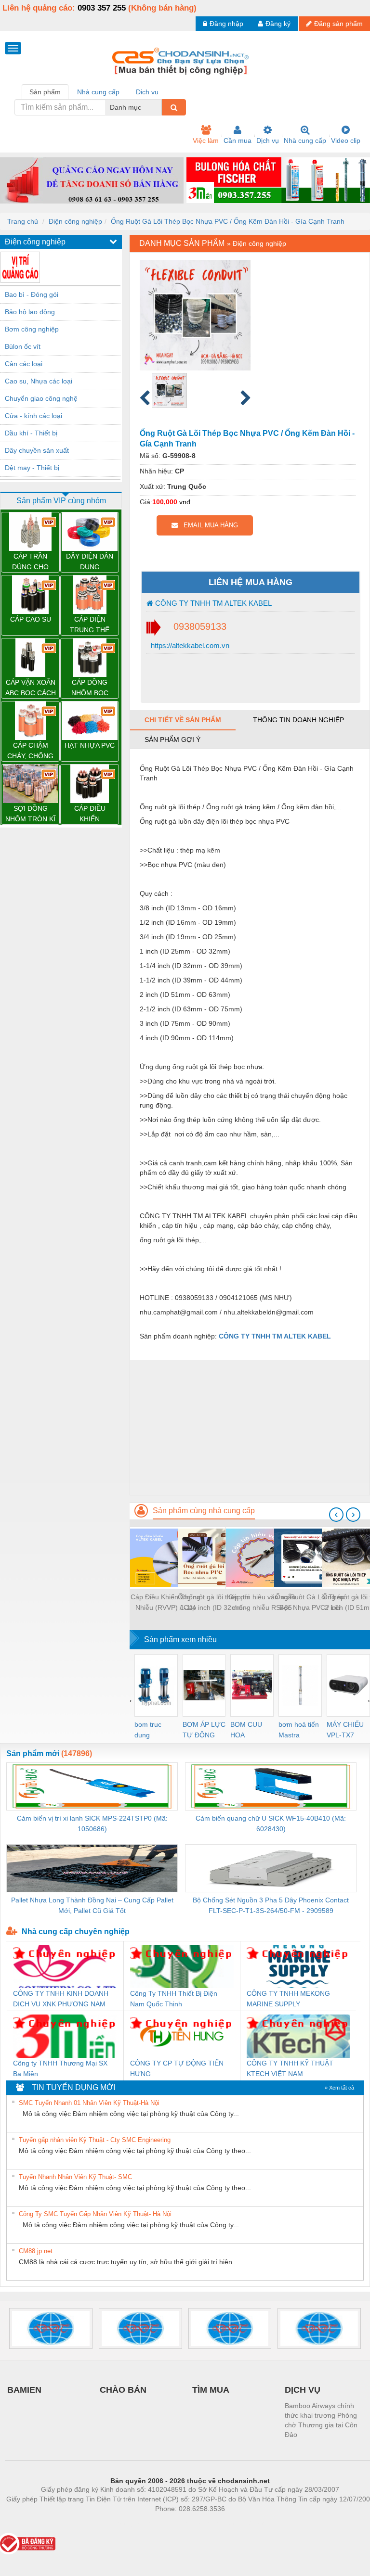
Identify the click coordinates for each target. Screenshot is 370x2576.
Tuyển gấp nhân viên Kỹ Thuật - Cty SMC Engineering (95, 2140)
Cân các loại (24, 364)
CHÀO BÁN (123, 2390)
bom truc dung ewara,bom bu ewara (152, 1730)
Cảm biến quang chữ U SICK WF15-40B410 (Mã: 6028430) (271, 1824)
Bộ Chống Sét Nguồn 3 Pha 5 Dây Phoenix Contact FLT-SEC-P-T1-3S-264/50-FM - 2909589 (271, 1905)
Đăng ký (278, 24)
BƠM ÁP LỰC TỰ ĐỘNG (204, 1730)
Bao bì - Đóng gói (32, 294)
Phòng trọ (127, 2523)
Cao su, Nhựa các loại (39, 381)
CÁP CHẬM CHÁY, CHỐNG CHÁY (30, 751)
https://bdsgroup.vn (177, 2523)
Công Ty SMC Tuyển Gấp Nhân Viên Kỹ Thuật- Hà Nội (95, 2214)
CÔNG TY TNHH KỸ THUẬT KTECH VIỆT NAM (290, 2068)
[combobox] (159, 107)
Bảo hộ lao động (30, 312)
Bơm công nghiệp (32, 329)
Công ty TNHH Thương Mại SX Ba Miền (60, 2068)
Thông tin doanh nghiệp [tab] (298, 720)
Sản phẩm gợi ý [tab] (172, 740)
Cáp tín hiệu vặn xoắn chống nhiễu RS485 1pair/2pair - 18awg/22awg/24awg (262, 1603)
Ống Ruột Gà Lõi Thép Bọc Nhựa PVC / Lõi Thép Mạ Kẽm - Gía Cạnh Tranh (310, 1603)
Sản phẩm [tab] (45, 92)
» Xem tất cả (339, 2088)
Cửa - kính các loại (33, 416)
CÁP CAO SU (31, 619)
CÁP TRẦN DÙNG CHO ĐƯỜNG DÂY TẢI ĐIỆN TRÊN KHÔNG (31, 562)
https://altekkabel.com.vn (189, 645)
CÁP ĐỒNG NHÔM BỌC (90, 688)
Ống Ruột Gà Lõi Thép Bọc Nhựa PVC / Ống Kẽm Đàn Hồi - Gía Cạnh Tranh (228, 221)
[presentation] (336, 1515)
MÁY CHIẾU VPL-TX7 (345, 1730)
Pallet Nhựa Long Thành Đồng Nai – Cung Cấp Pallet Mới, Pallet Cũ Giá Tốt (92, 1905)
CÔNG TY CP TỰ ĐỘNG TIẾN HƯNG (177, 2068)
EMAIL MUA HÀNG (208, 525)
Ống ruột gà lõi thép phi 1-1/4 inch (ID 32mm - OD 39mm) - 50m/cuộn (214, 1603)
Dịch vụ (268, 140)
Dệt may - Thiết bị (32, 468)
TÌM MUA (211, 2390)
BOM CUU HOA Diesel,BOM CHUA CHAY (249, 1730)
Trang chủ (23, 221)
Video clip (346, 140)
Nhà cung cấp (305, 140)
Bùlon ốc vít (23, 346)
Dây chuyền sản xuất (37, 450)
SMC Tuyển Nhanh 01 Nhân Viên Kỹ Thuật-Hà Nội (89, 2103)
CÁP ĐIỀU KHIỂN (90, 814)
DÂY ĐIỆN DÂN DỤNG (90, 561)
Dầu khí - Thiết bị (31, 433)
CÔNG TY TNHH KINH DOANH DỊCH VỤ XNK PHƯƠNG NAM (61, 1999)
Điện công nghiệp (75, 221)
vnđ (185, 502)
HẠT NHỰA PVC (90, 745)
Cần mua (238, 140)
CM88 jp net (36, 2251)
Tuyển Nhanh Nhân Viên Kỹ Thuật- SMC (75, 2177)
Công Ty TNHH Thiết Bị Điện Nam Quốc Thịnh (174, 1999)
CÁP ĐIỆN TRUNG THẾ (90, 625)
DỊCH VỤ (303, 2390)
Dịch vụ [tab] (147, 92)
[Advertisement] (250, 1428)
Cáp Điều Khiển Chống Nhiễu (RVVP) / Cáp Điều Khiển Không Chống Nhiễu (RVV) (165, 1603)
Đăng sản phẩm (338, 24)
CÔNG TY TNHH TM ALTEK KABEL (212, 603)
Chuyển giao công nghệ (41, 398)
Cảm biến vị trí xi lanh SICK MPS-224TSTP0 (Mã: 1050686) (92, 1824)
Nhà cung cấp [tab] (98, 92)
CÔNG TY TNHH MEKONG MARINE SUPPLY (288, 1999)
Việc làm (206, 140)
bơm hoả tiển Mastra (299, 1730)
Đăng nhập (226, 24)
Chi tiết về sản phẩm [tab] (183, 720)
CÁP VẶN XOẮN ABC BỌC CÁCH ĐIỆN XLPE (31, 688)
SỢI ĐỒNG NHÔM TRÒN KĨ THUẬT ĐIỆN (30, 814)
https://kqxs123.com (237, 2523)
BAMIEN (24, 2390)
